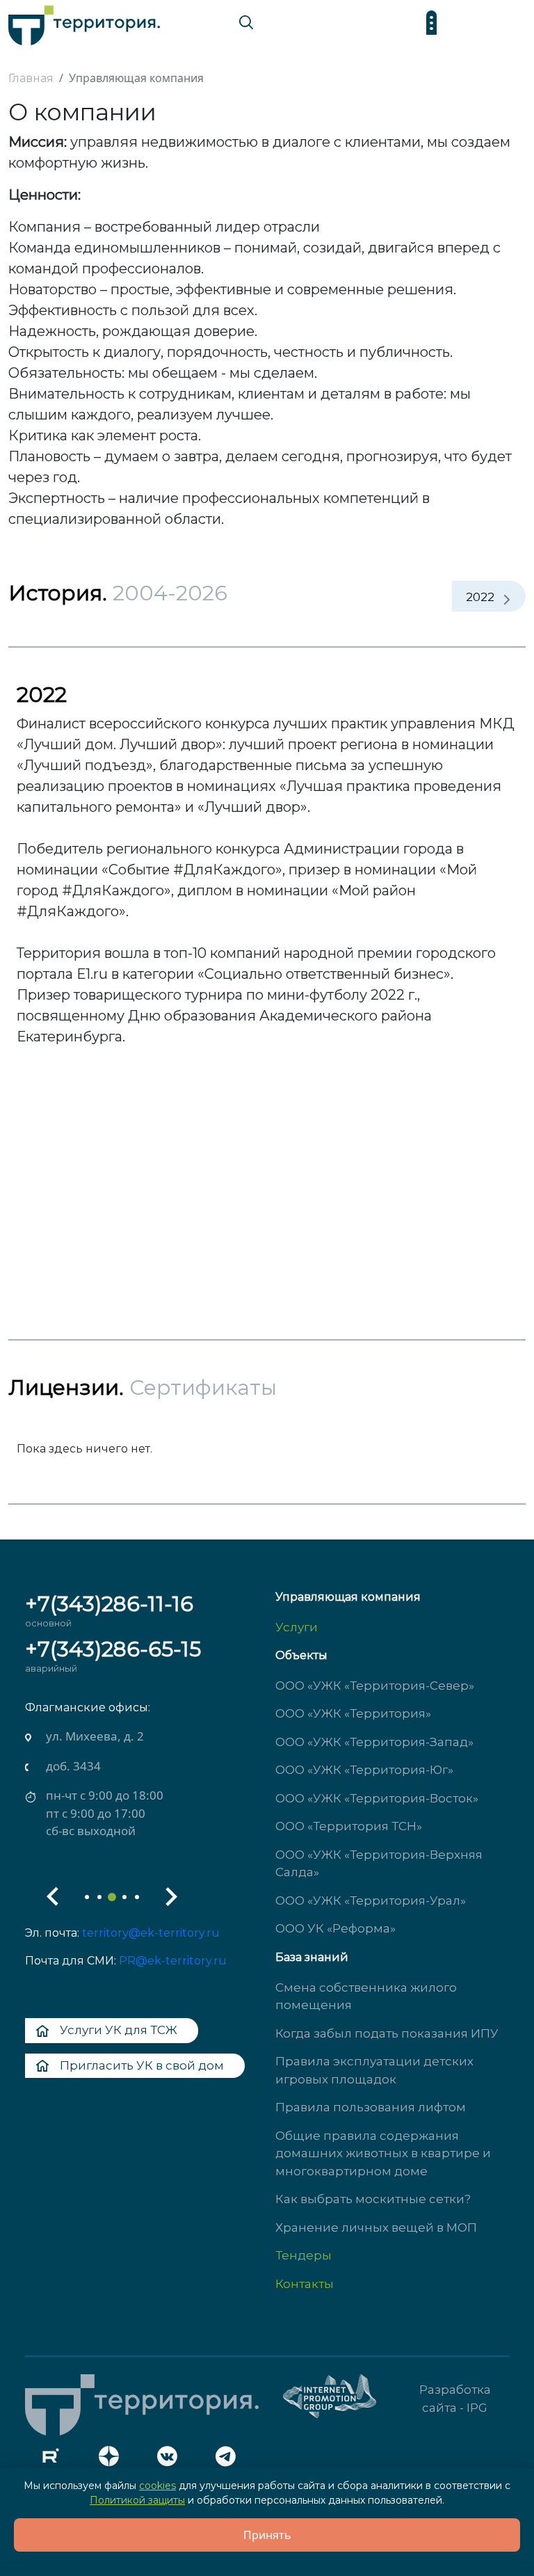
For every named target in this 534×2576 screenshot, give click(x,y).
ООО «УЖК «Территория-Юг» (364, 1770)
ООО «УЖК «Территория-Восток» (377, 1798)
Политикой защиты (137, 2500)
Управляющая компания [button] (348, 1597)
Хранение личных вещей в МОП (376, 2227)
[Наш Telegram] (229, 2460)
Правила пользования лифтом (371, 2107)
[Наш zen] (113, 2460)
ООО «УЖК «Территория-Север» (375, 1686)
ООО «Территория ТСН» (349, 1826)
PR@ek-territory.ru (173, 1961)
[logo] (84, 22)
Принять (267, 2535)
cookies (157, 2486)
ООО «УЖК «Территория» (353, 1713)
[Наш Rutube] (54, 2460)
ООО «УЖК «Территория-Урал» (371, 1901)
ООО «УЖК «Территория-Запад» (374, 1742)
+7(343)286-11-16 (109, 1604)
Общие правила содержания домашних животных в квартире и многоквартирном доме (383, 2153)
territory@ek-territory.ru (151, 1933)
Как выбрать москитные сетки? (373, 2199)
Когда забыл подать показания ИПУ (387, 2033)
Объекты (301, 1655)
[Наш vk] (171, 2460)
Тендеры (304, 2255)
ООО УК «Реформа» (335, 1928)
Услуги (297, 1627)
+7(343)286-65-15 (113, 1649)
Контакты (305, 2284)
